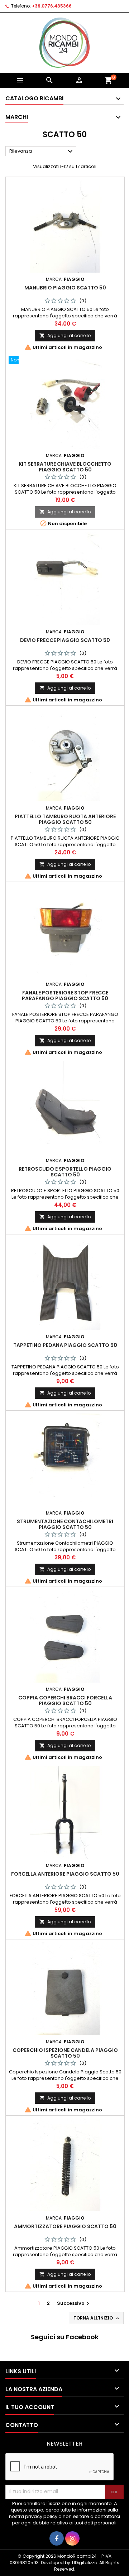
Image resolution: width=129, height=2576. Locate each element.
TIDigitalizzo (84, 2563)
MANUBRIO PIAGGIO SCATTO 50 (65, 288)
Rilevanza (42, 152)
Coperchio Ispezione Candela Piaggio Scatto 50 (65, 2053)
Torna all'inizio (97, 2318)
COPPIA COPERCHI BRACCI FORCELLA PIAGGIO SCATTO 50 (65, 1700)
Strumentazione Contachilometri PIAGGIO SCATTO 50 (65, 1524)
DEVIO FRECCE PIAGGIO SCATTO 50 (65, 640)
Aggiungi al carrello (65, 335)
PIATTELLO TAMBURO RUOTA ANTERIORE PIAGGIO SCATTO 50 (65, 819)
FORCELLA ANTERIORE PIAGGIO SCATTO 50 (65, 1874)
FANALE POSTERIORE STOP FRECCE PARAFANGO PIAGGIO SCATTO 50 (65, 996)
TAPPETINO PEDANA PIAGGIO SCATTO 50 (65, 1345)
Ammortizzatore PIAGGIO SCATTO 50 (65, 2226)
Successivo (74, 2303)
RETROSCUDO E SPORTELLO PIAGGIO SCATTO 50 (65, 1172)
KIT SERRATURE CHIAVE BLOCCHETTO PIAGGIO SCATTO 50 (65, 467)
